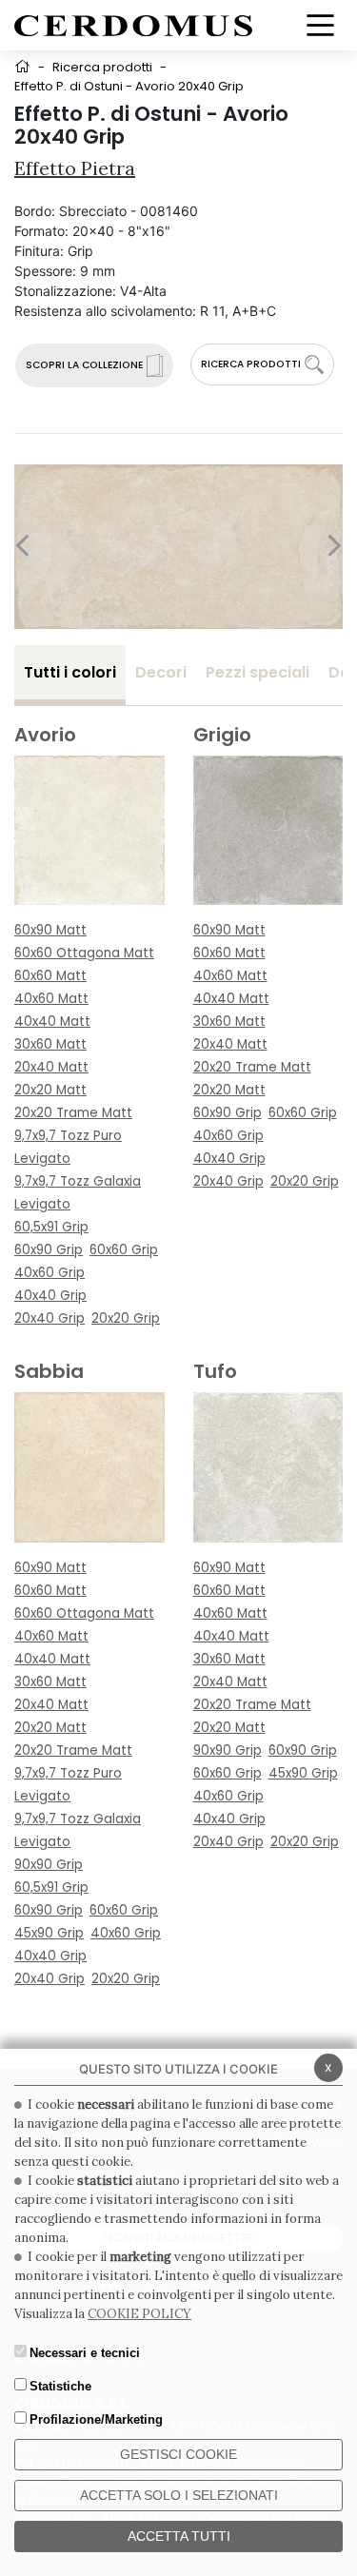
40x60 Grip (50, 1273)
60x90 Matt (50, 930)
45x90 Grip (49, 1933)
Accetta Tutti (179, 2536)
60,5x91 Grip (51, 1227)
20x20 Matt (50, 1090)
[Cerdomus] (133, 24)
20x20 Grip (126, 1318)
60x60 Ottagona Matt (84, 953)
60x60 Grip (124, 1250)
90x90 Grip (49, 1865)
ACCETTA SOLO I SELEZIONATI (179, 2495)
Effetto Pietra (75, 168)
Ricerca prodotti (102, 67)
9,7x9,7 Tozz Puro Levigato (68, 1147)
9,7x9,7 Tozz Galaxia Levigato (78, 1193)
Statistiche (60, 2386)
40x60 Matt (51, 999)
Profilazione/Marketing (96, 2419)
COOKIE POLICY (139, 2314)
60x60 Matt (50, 976)
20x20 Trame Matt (73, 1113)
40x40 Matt (52, 1022)
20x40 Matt (51, 1067)
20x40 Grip (50, 1318)
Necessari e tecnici (85, 2353)
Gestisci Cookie (178, 2454)
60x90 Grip (49, 1250)
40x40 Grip (50, 1296)
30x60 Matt (50, 1044)
